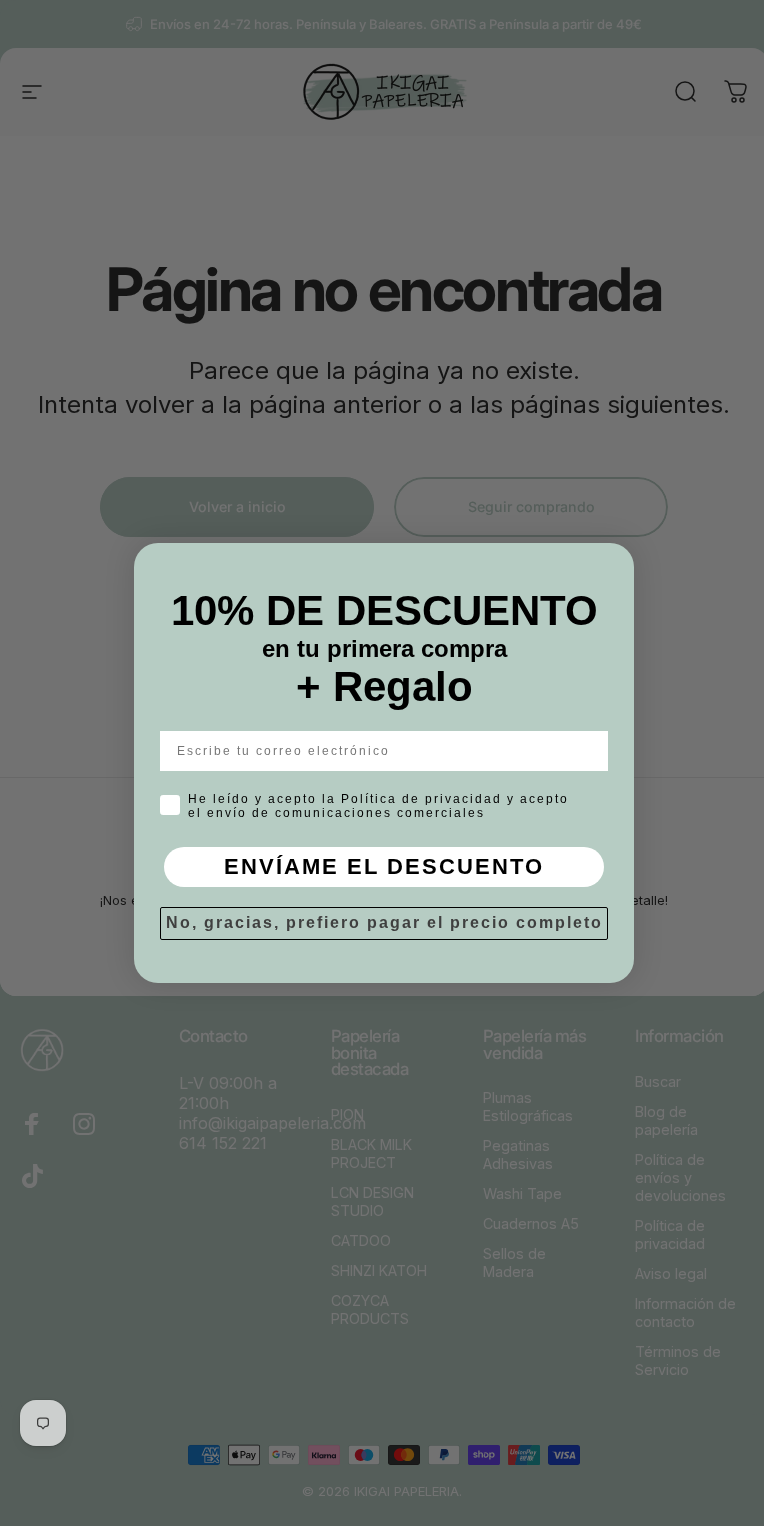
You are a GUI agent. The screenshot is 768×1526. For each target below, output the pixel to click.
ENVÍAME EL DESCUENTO (384, 866)
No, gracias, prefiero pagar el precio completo (384, 922)
